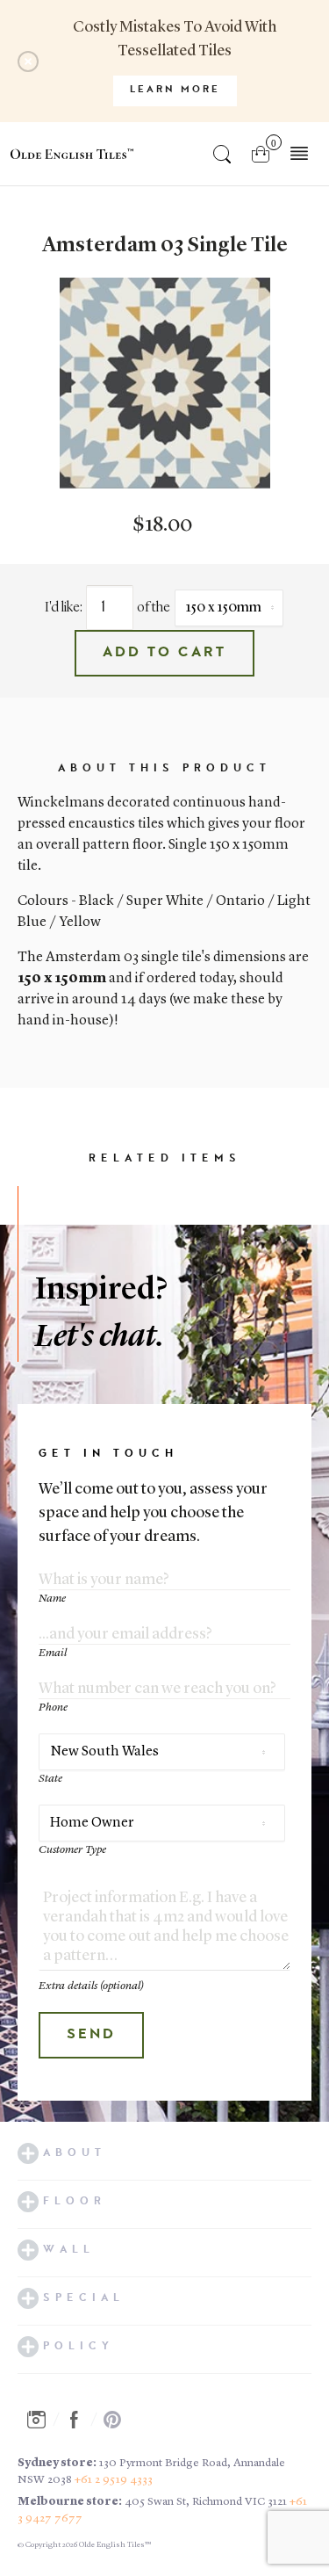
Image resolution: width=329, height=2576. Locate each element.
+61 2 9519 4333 (114, 2480)
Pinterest (118, 2420)
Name (52, 1599)
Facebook (79, 2420)
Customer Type (72, 1850)
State (50, 1779)
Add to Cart (164, 653)
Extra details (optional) (91, 1986)
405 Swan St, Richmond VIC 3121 (206, 2502)
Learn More (175, 90)
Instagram (41, 2420)
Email (53, 1653)
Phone (53, 1708)
